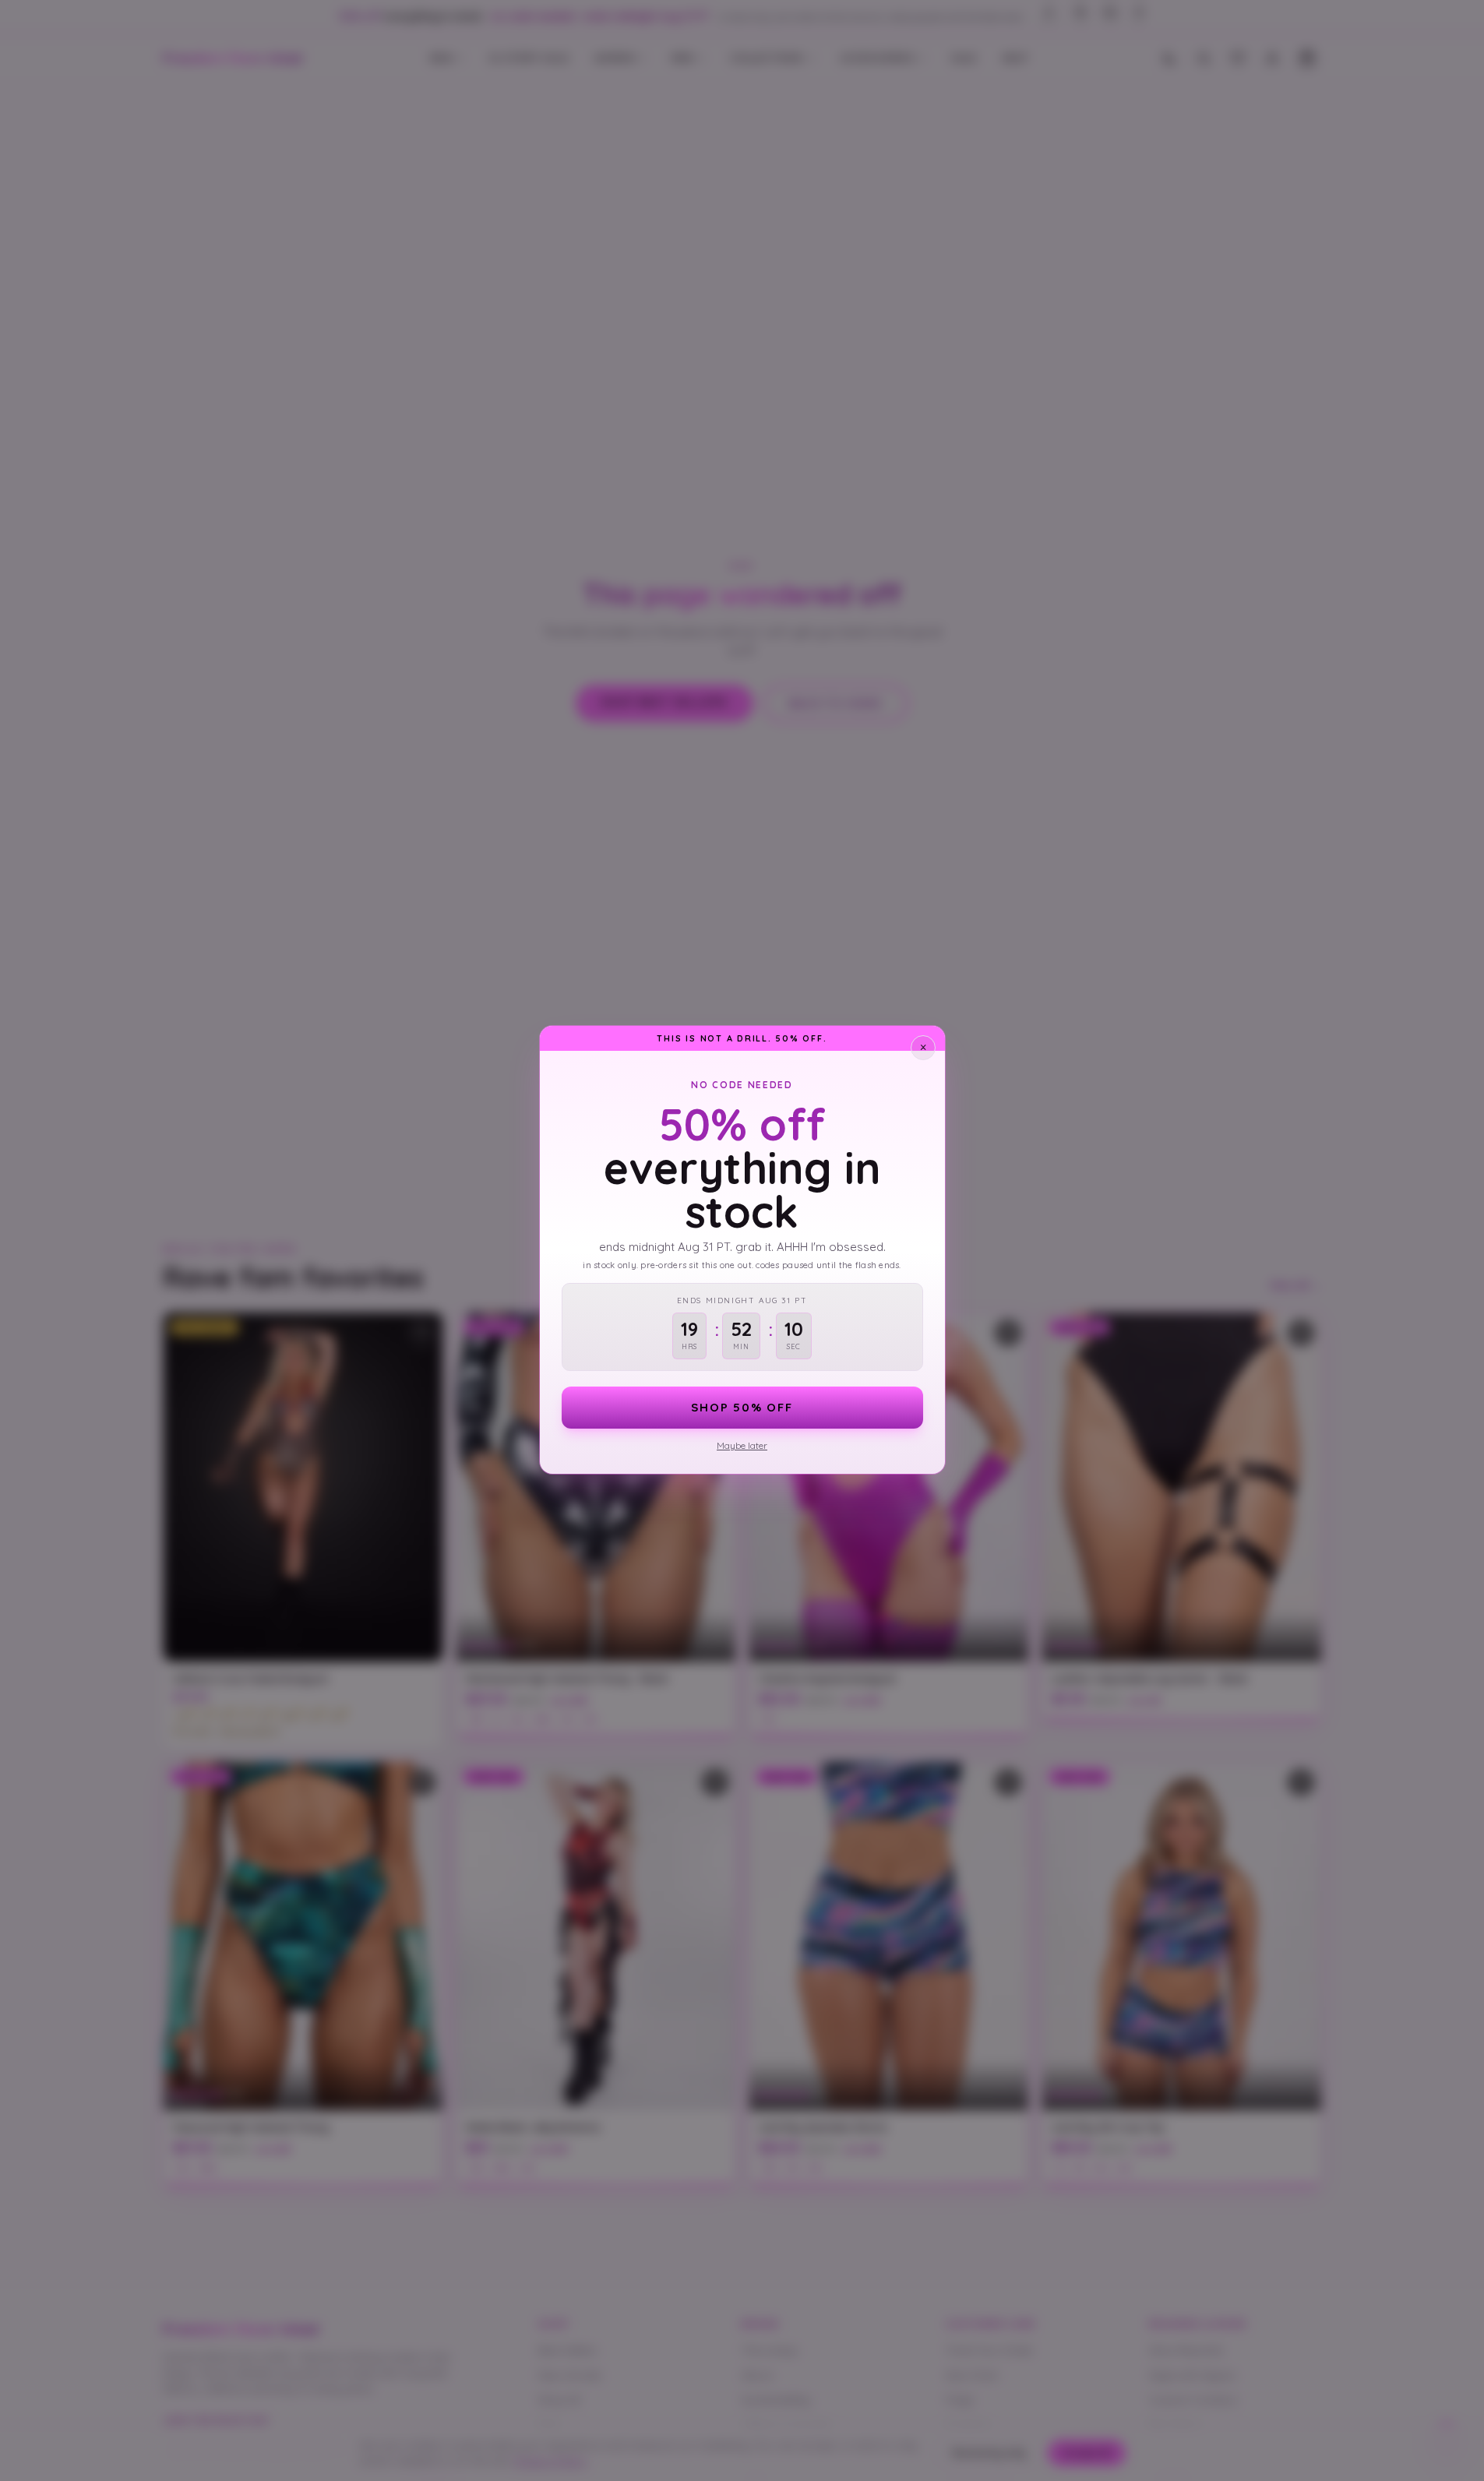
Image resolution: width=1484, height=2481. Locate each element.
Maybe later (742, 1445)
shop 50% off (742, 1407)
